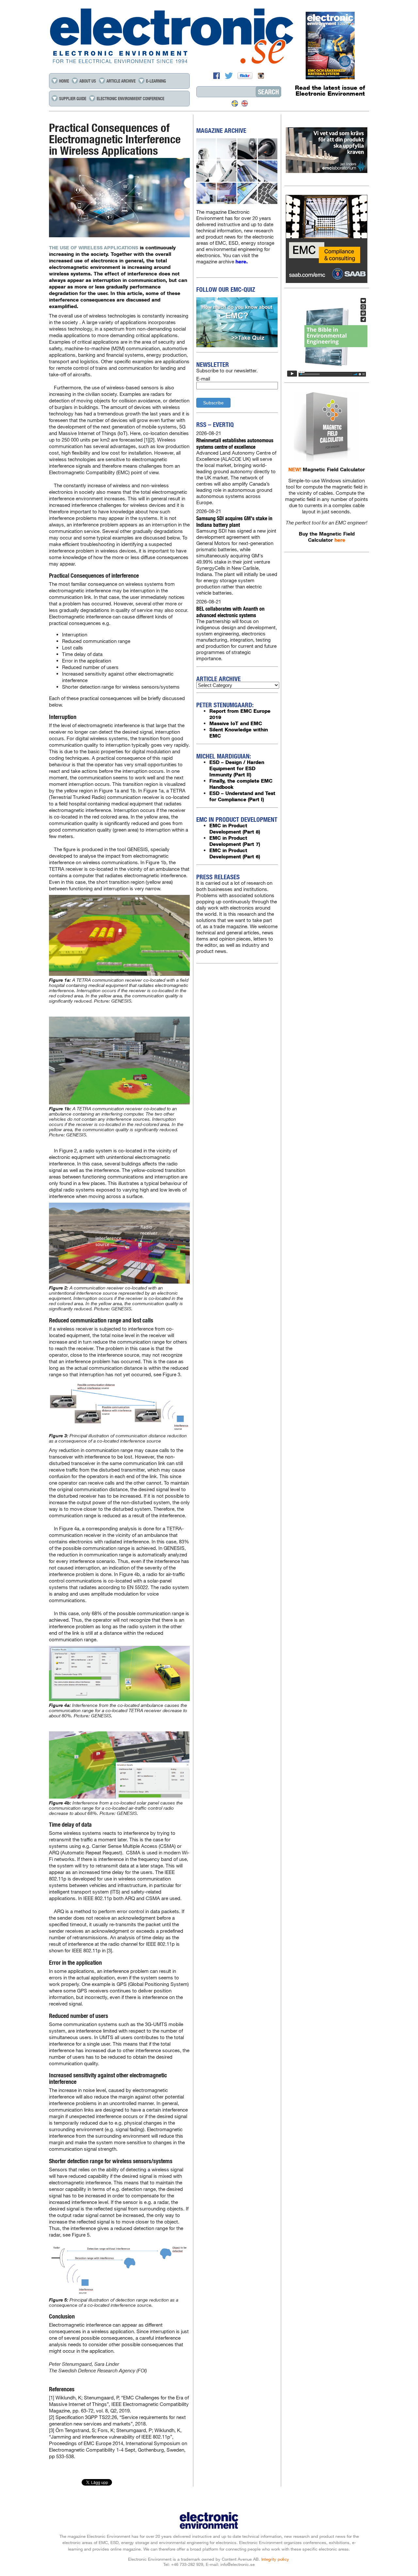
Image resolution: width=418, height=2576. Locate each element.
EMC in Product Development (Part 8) (235, 829)
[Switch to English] (245, 103)
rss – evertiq (215, 425)
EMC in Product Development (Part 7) (235, 841)
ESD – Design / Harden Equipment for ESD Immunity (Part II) (237, 768)
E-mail (203, 379)
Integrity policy (275, 2559)
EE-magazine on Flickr (246, 76)
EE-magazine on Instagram (261, 76)
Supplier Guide (73, 99)
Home (64, 81)
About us (88, 81)
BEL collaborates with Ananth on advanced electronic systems (230, 612)
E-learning (156, 81)
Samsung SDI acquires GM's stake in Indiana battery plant (234, 521)
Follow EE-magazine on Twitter (230, 76)
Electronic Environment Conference (130, 99)
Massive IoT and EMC (236, 723)
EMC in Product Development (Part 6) (235, 853)
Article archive (121, 81)
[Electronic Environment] (209, 36)
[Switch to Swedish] (235, 103)
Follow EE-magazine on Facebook (217, 76)
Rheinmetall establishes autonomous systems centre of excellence (235, 443)
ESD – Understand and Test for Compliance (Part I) (242, 796)
